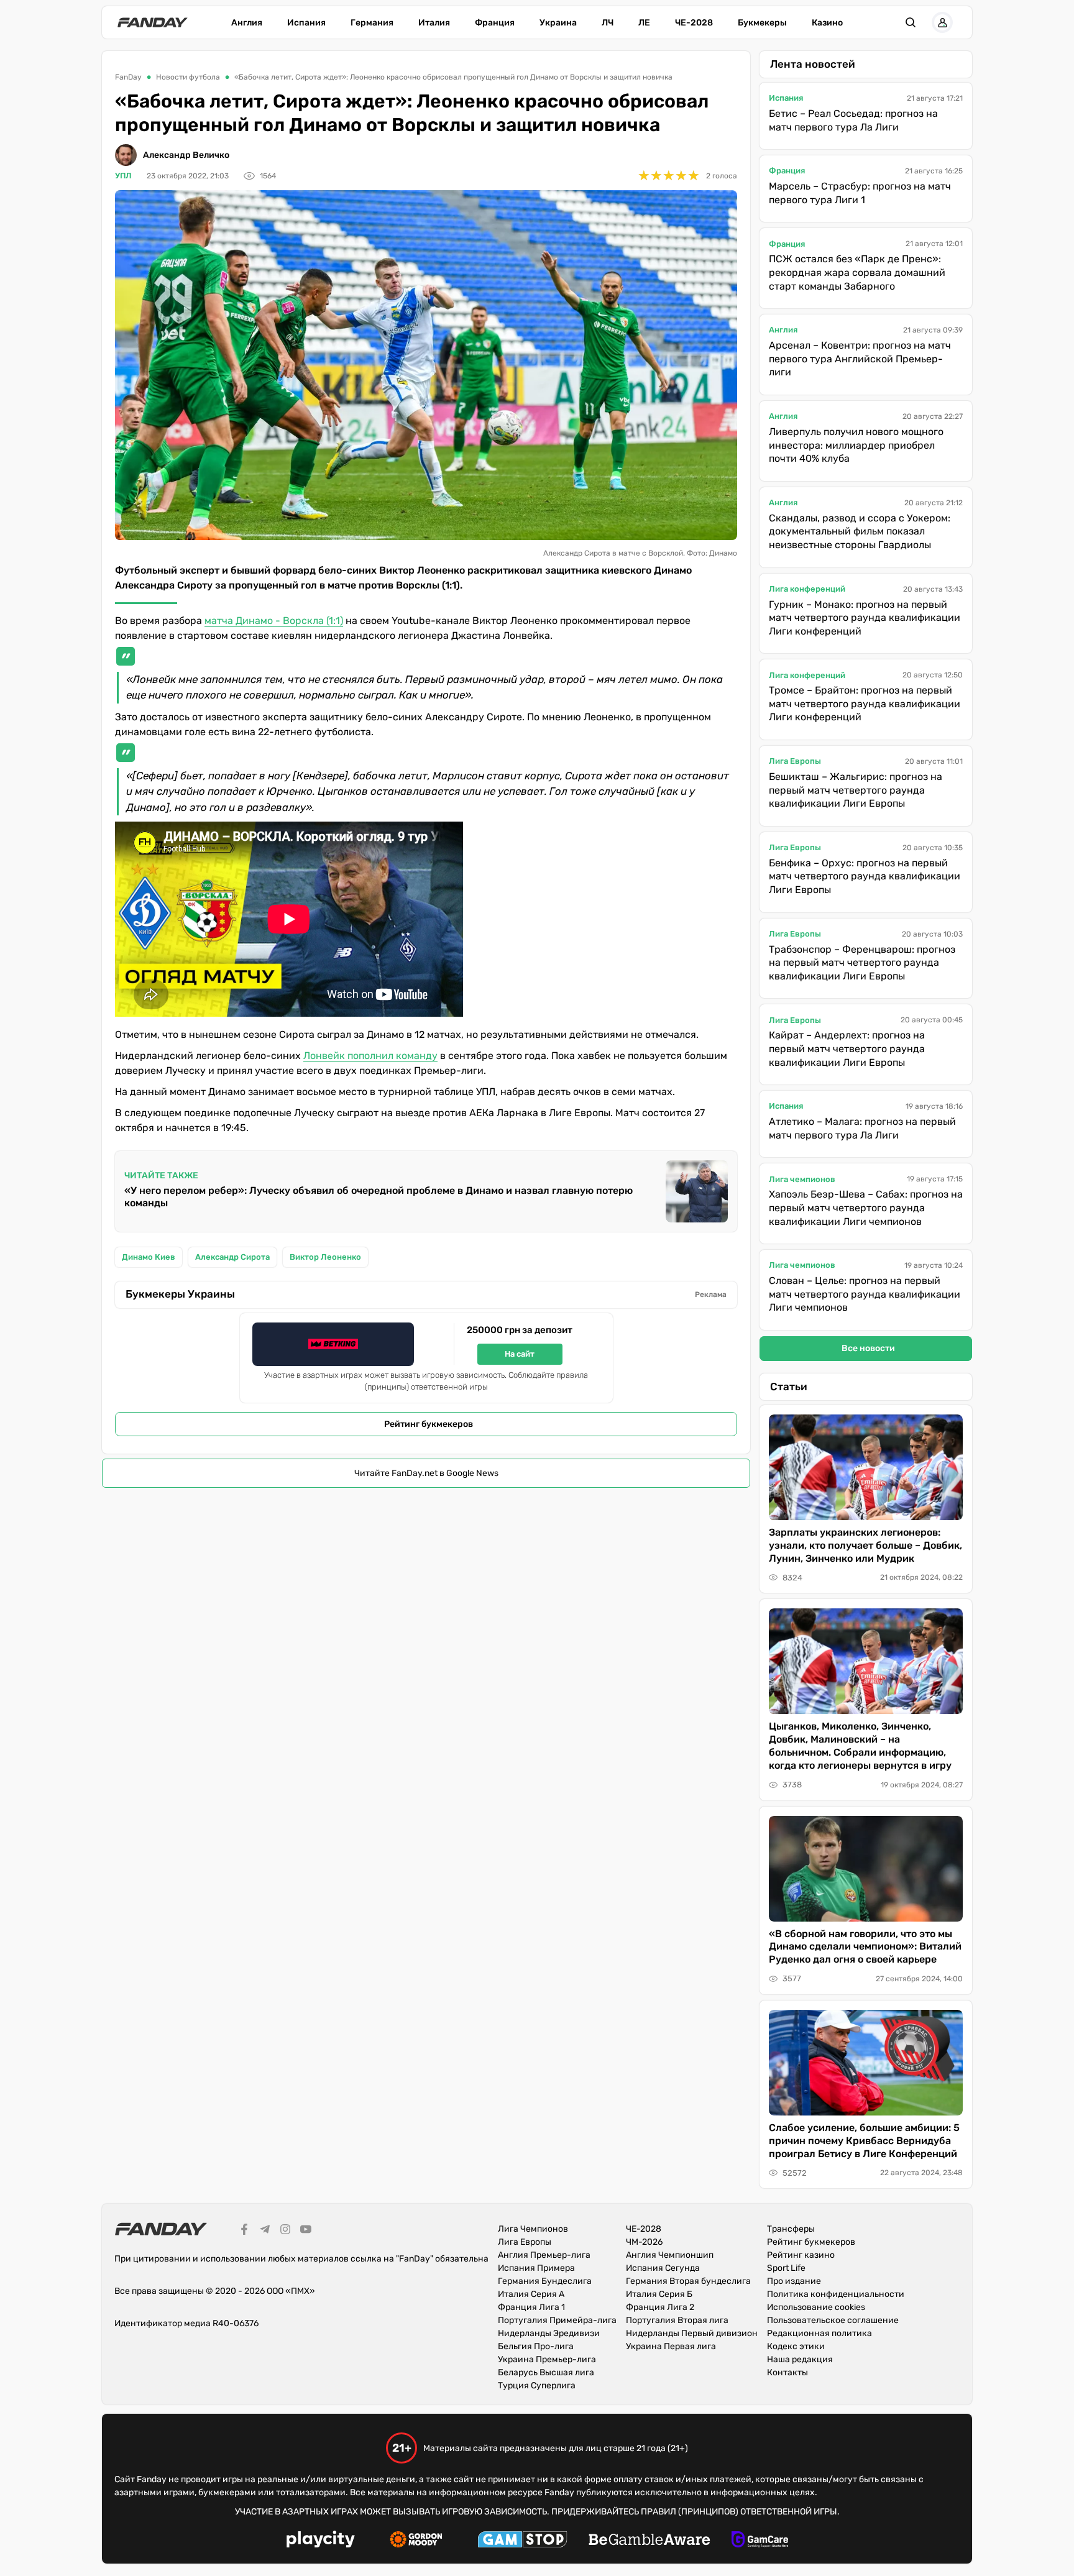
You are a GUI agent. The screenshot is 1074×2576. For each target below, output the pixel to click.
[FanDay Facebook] (244, 2231)
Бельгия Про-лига (536, 2346)
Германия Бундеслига (545, 2281)
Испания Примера (536, 2268)
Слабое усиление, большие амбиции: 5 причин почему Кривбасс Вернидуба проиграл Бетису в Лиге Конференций (864, 2141)
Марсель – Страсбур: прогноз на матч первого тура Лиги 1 (860, 193)
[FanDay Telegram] (265, 2231)
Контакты (787, 2372)
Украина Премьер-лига (547, 2359)
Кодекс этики (796, 2346)
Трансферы (791, 2229)
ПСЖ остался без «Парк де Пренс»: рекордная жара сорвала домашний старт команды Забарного (857, 272)
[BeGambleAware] (649, 2541)
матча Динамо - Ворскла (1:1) (274, 621)
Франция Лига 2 (660, 2307)
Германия (372, 23)
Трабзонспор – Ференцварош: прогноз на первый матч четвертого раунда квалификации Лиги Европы (862, 963)
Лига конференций (807, 589)
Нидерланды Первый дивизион (692, 2333)
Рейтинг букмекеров (429, 1424)
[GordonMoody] (416, 2541)
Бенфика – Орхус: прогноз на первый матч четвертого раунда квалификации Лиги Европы (865, 876)
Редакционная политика (819, 2333)
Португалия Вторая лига (677, 2320)
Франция (495, 23)
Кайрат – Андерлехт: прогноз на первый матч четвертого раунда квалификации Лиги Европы (847, 1048)
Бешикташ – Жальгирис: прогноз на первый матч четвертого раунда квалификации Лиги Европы (856, 790)
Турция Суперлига (537, 2386)
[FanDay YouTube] (306, 2231)
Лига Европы (795, 761)
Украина (558, 23)
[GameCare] (760, 2541)
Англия (247, 23)
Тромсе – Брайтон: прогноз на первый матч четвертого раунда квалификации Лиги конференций (865, 704)
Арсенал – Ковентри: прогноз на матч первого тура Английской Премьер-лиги (860, 359)
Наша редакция (800, 2359)
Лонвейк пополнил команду (370, 1056)
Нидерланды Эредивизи (549, 2333)
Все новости (868, 1348)
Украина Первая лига (671, 2346)
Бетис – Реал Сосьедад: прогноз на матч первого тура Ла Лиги (853, 120)
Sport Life (786, 2268)
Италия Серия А (531, 2294)
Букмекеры (762, 23)
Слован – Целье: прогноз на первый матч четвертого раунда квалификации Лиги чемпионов (865, 1294)
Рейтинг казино (801, 2255)
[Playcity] (321, 2541)
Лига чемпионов (802, 1179)
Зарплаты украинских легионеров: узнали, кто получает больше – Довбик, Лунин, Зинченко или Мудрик (865, 1545)
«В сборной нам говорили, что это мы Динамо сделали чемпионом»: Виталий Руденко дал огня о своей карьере (865, 1947)
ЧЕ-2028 (694, 23)
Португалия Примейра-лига (557, 2320)
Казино (827, 23)
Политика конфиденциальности (836, 2294)
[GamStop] (522, 2541)
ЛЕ (644, 23)
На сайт (520, 1354)
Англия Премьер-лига (544, 2255)
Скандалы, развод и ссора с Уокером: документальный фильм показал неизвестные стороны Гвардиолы (860, 531)
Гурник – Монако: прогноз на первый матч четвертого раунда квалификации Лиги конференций (865, 618)
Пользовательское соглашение (833, 2320)
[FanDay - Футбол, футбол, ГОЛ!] (153, 22)
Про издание (794, 2281)
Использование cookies (816, 2307)
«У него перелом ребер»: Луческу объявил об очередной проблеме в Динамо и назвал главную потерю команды (379, 1197)
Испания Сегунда (663, 2268)
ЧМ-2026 (644, 2242)
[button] (911, 22)
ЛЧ (608, 23)
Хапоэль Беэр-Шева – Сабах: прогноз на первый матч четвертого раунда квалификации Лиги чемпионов (866, 1208)
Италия (434, 23)
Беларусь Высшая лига (546, 2372)
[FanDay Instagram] (285, 2231)
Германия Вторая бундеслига (688, 2281)
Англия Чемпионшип (670, 2255)
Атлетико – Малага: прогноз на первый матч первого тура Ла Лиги (862, 1128)
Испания (306, 23)
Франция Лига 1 (531, 2307)
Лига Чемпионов (533, 2229)
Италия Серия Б (659, 2294)
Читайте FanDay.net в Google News (426, 1473)
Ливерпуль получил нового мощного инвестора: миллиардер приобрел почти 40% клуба (856, 445)
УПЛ (123, 176)
